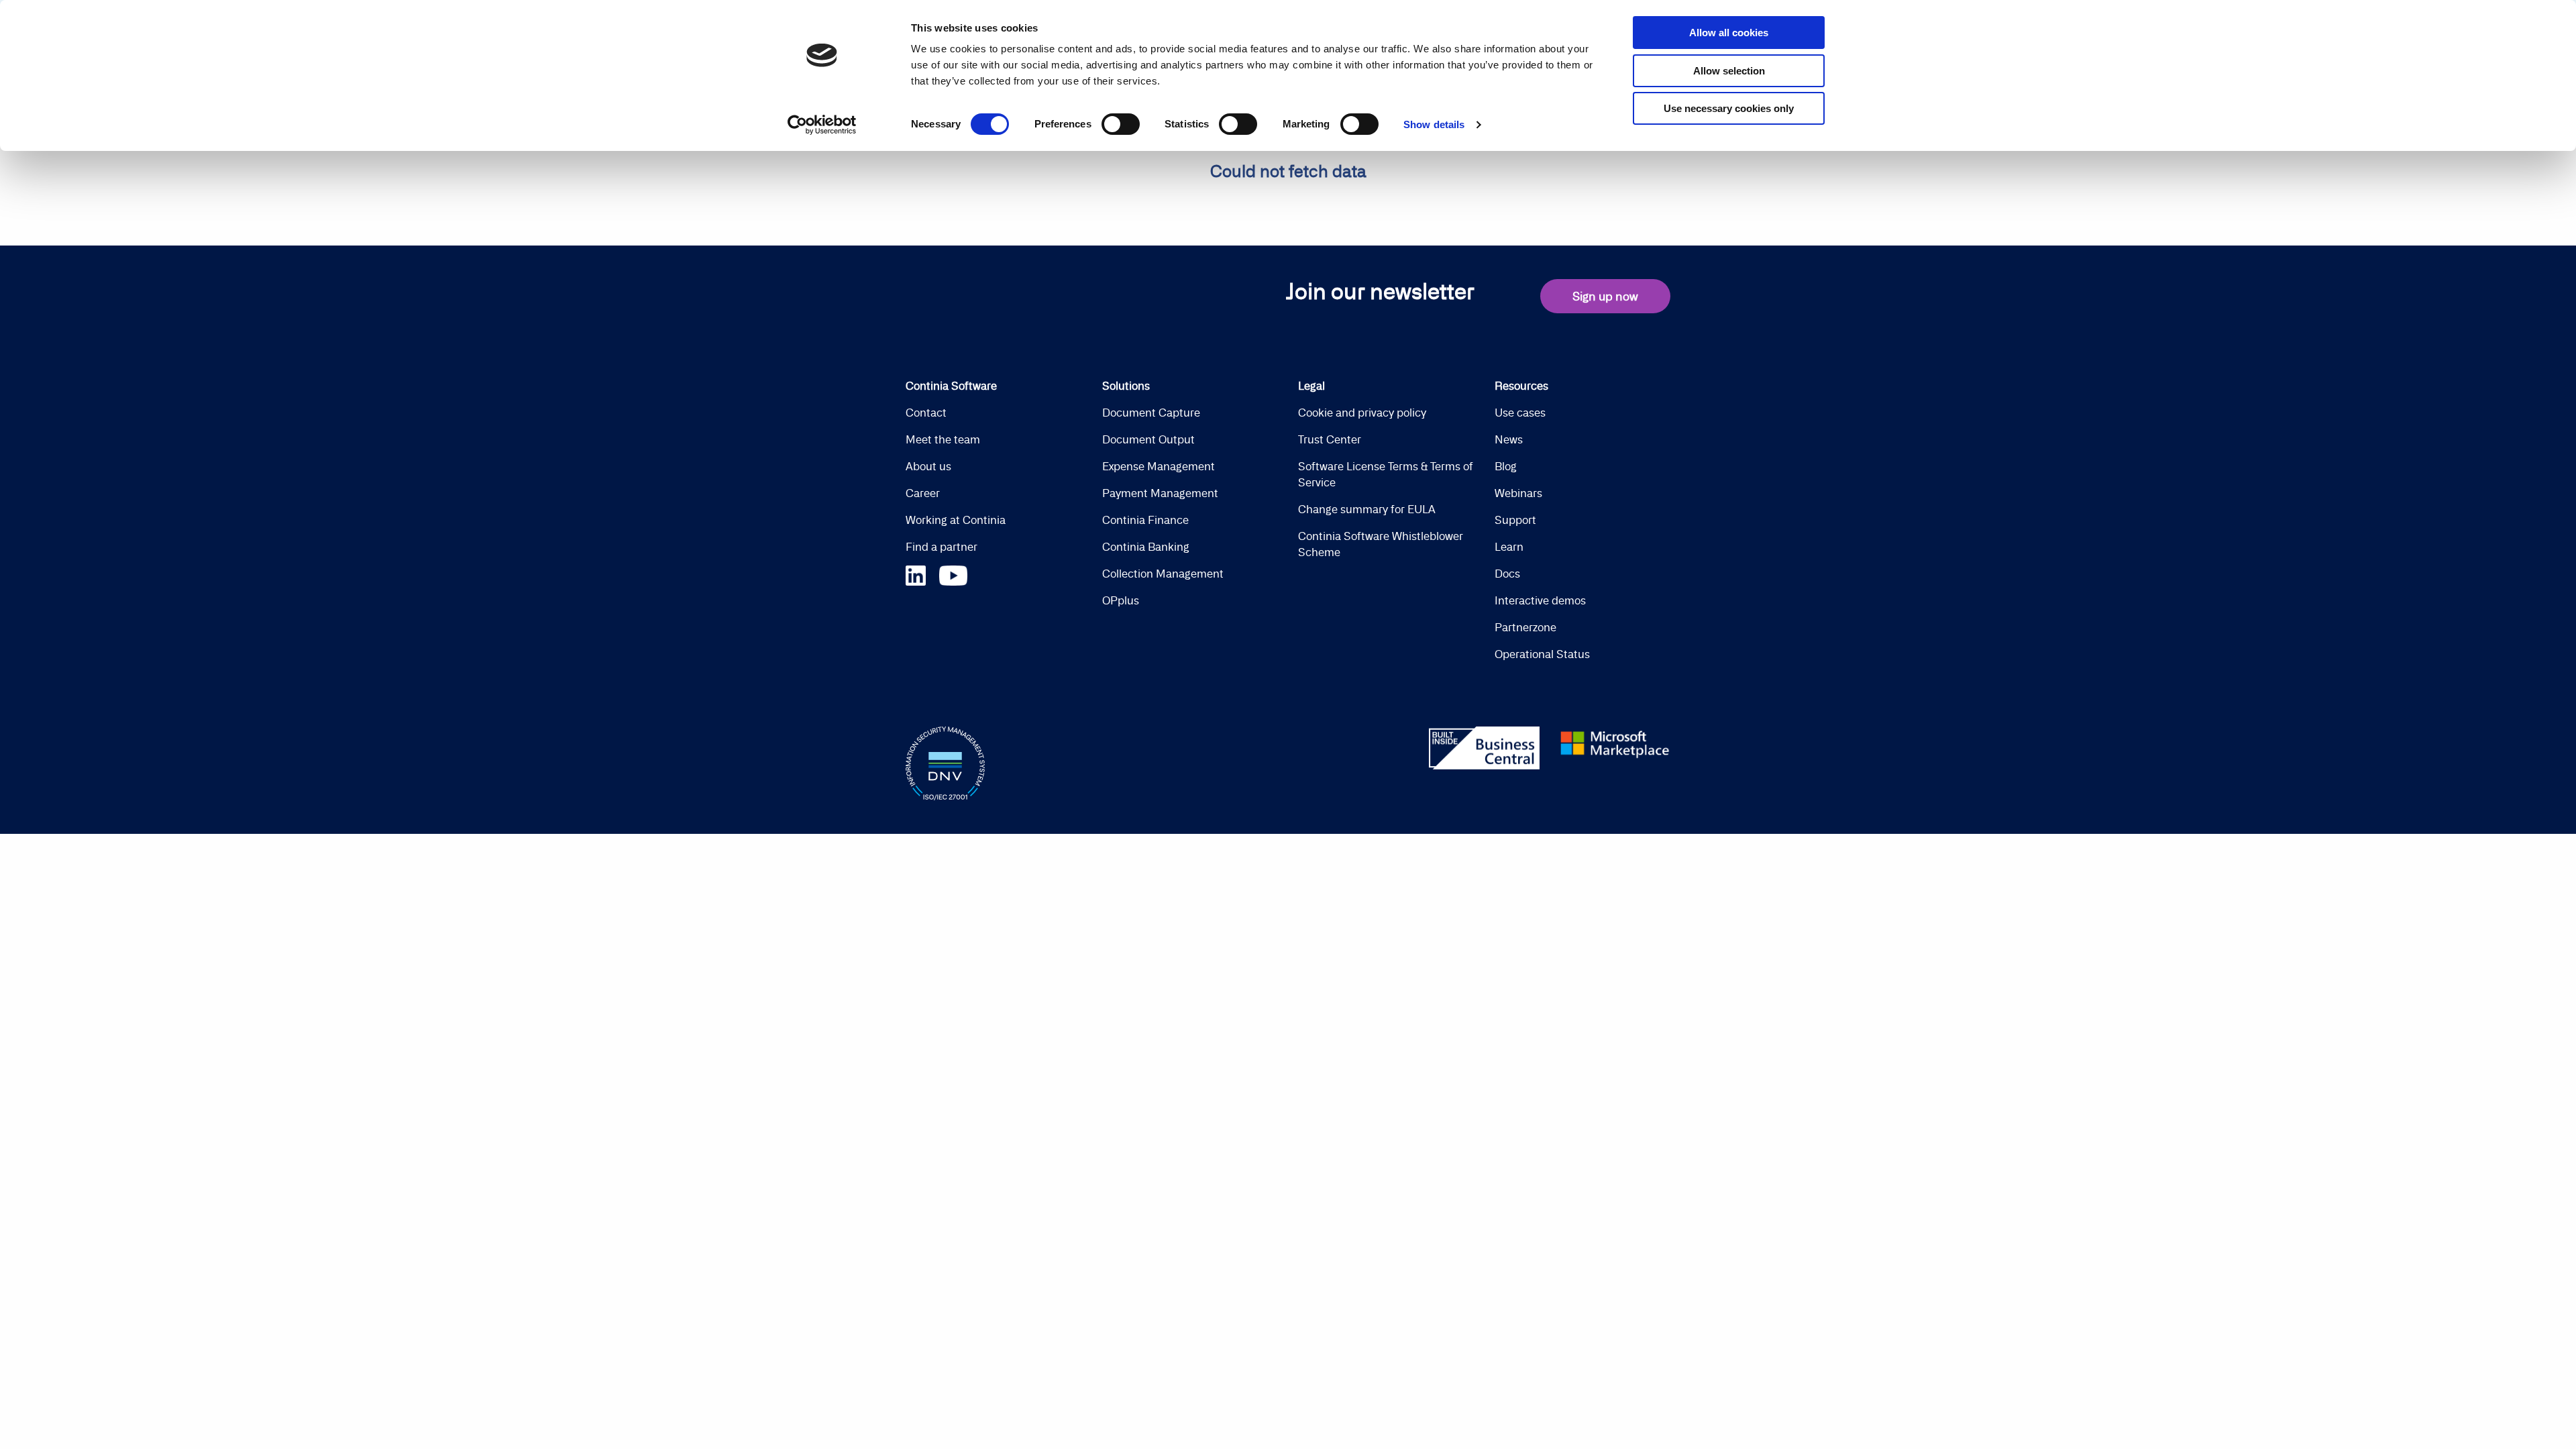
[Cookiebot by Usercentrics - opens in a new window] (822, 125)
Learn (1509, 547)
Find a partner (942, 547)
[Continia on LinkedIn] (922, 574)
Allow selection (1729, 71)
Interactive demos (1540, 600)
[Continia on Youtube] (953, 574)
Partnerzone (1525, 627)
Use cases (1520, 413)
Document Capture (1151, 413)
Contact (926, 413)
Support (1515, 520)
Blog (1506, 466)
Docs (1507, 574)
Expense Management (1159, 466)
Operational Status (1542, 654)
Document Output (1148, 439)
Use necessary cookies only (1729, 108)
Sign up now (1605, 296)
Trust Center (1330, 439)
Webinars (1518, 493)
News (1509, 439)
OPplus (1121, 600)
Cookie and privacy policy (1362, 413)
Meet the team (943, 439)
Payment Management (1160, 493)
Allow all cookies (1729, 33)
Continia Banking (1146, 547)
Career (923, 493)
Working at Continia (956, 520)
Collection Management (1163, 574)
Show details (1434, 124)
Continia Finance (1145, 520)
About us (928, 466)
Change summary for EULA (1367, 509)
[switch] (1121, 124)
